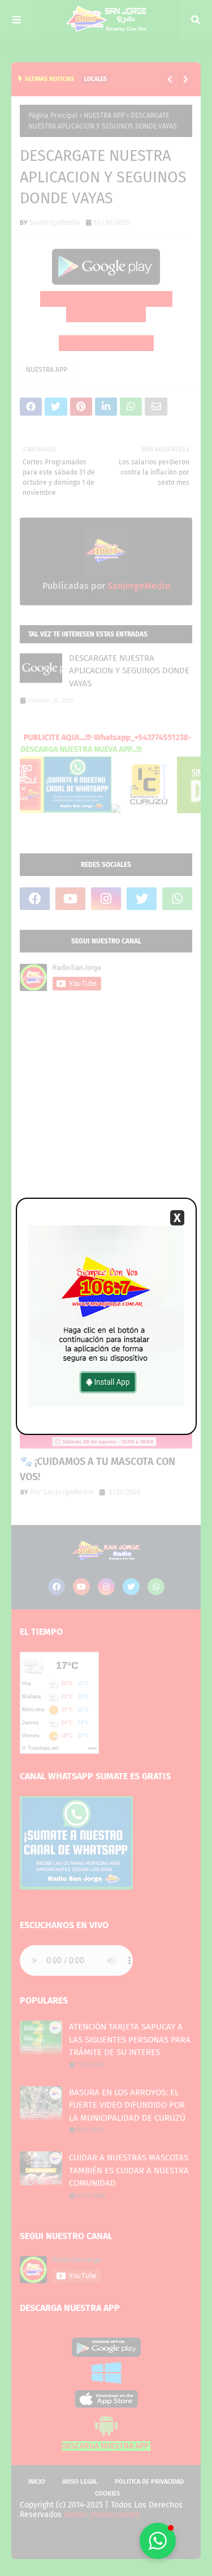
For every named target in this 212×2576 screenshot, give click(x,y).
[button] (158, 2541)
